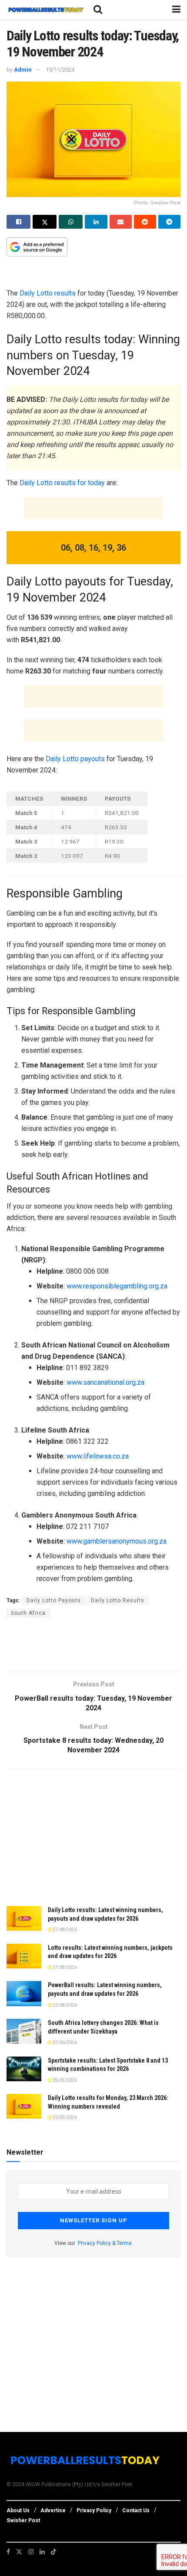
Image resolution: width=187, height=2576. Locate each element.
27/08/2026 (64, 1930)
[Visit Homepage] (46, 10)
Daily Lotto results (48, 293)
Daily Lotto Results (118, 1600)
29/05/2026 (64, 2080)
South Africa (28, 1613)
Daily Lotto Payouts (54, 1600)
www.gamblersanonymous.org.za (117, 1541)
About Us (18, 2510)
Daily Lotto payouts (75, 759)
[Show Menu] (176, 10)
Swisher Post (23, 2520)
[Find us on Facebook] (8, 2552)
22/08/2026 (64, 2005)
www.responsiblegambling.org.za (117, 1286)
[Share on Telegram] (169, 222)
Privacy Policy (94, 2510)
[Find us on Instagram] (31, 2552)
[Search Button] (98, 10)
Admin (23, 70)
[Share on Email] (121, 222)
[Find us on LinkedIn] (42, 2552)
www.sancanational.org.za (105, 1382)
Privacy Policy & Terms (105, 2243)
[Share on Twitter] (45, 222)
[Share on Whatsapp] (71, 222)
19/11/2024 (60, 70)
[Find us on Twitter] (19, 2552)
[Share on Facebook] (18, 222)
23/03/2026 (64, 2118)
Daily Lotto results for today (62, 483)
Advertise (53, 2510)
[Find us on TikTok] (53, 2552)
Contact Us (136, 2510)
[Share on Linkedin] (96, 222)
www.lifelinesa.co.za (98, 1456)
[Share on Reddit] (145, 222)
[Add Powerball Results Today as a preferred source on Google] (37, 246)
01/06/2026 (64, 2042)
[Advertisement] (93, 274)
